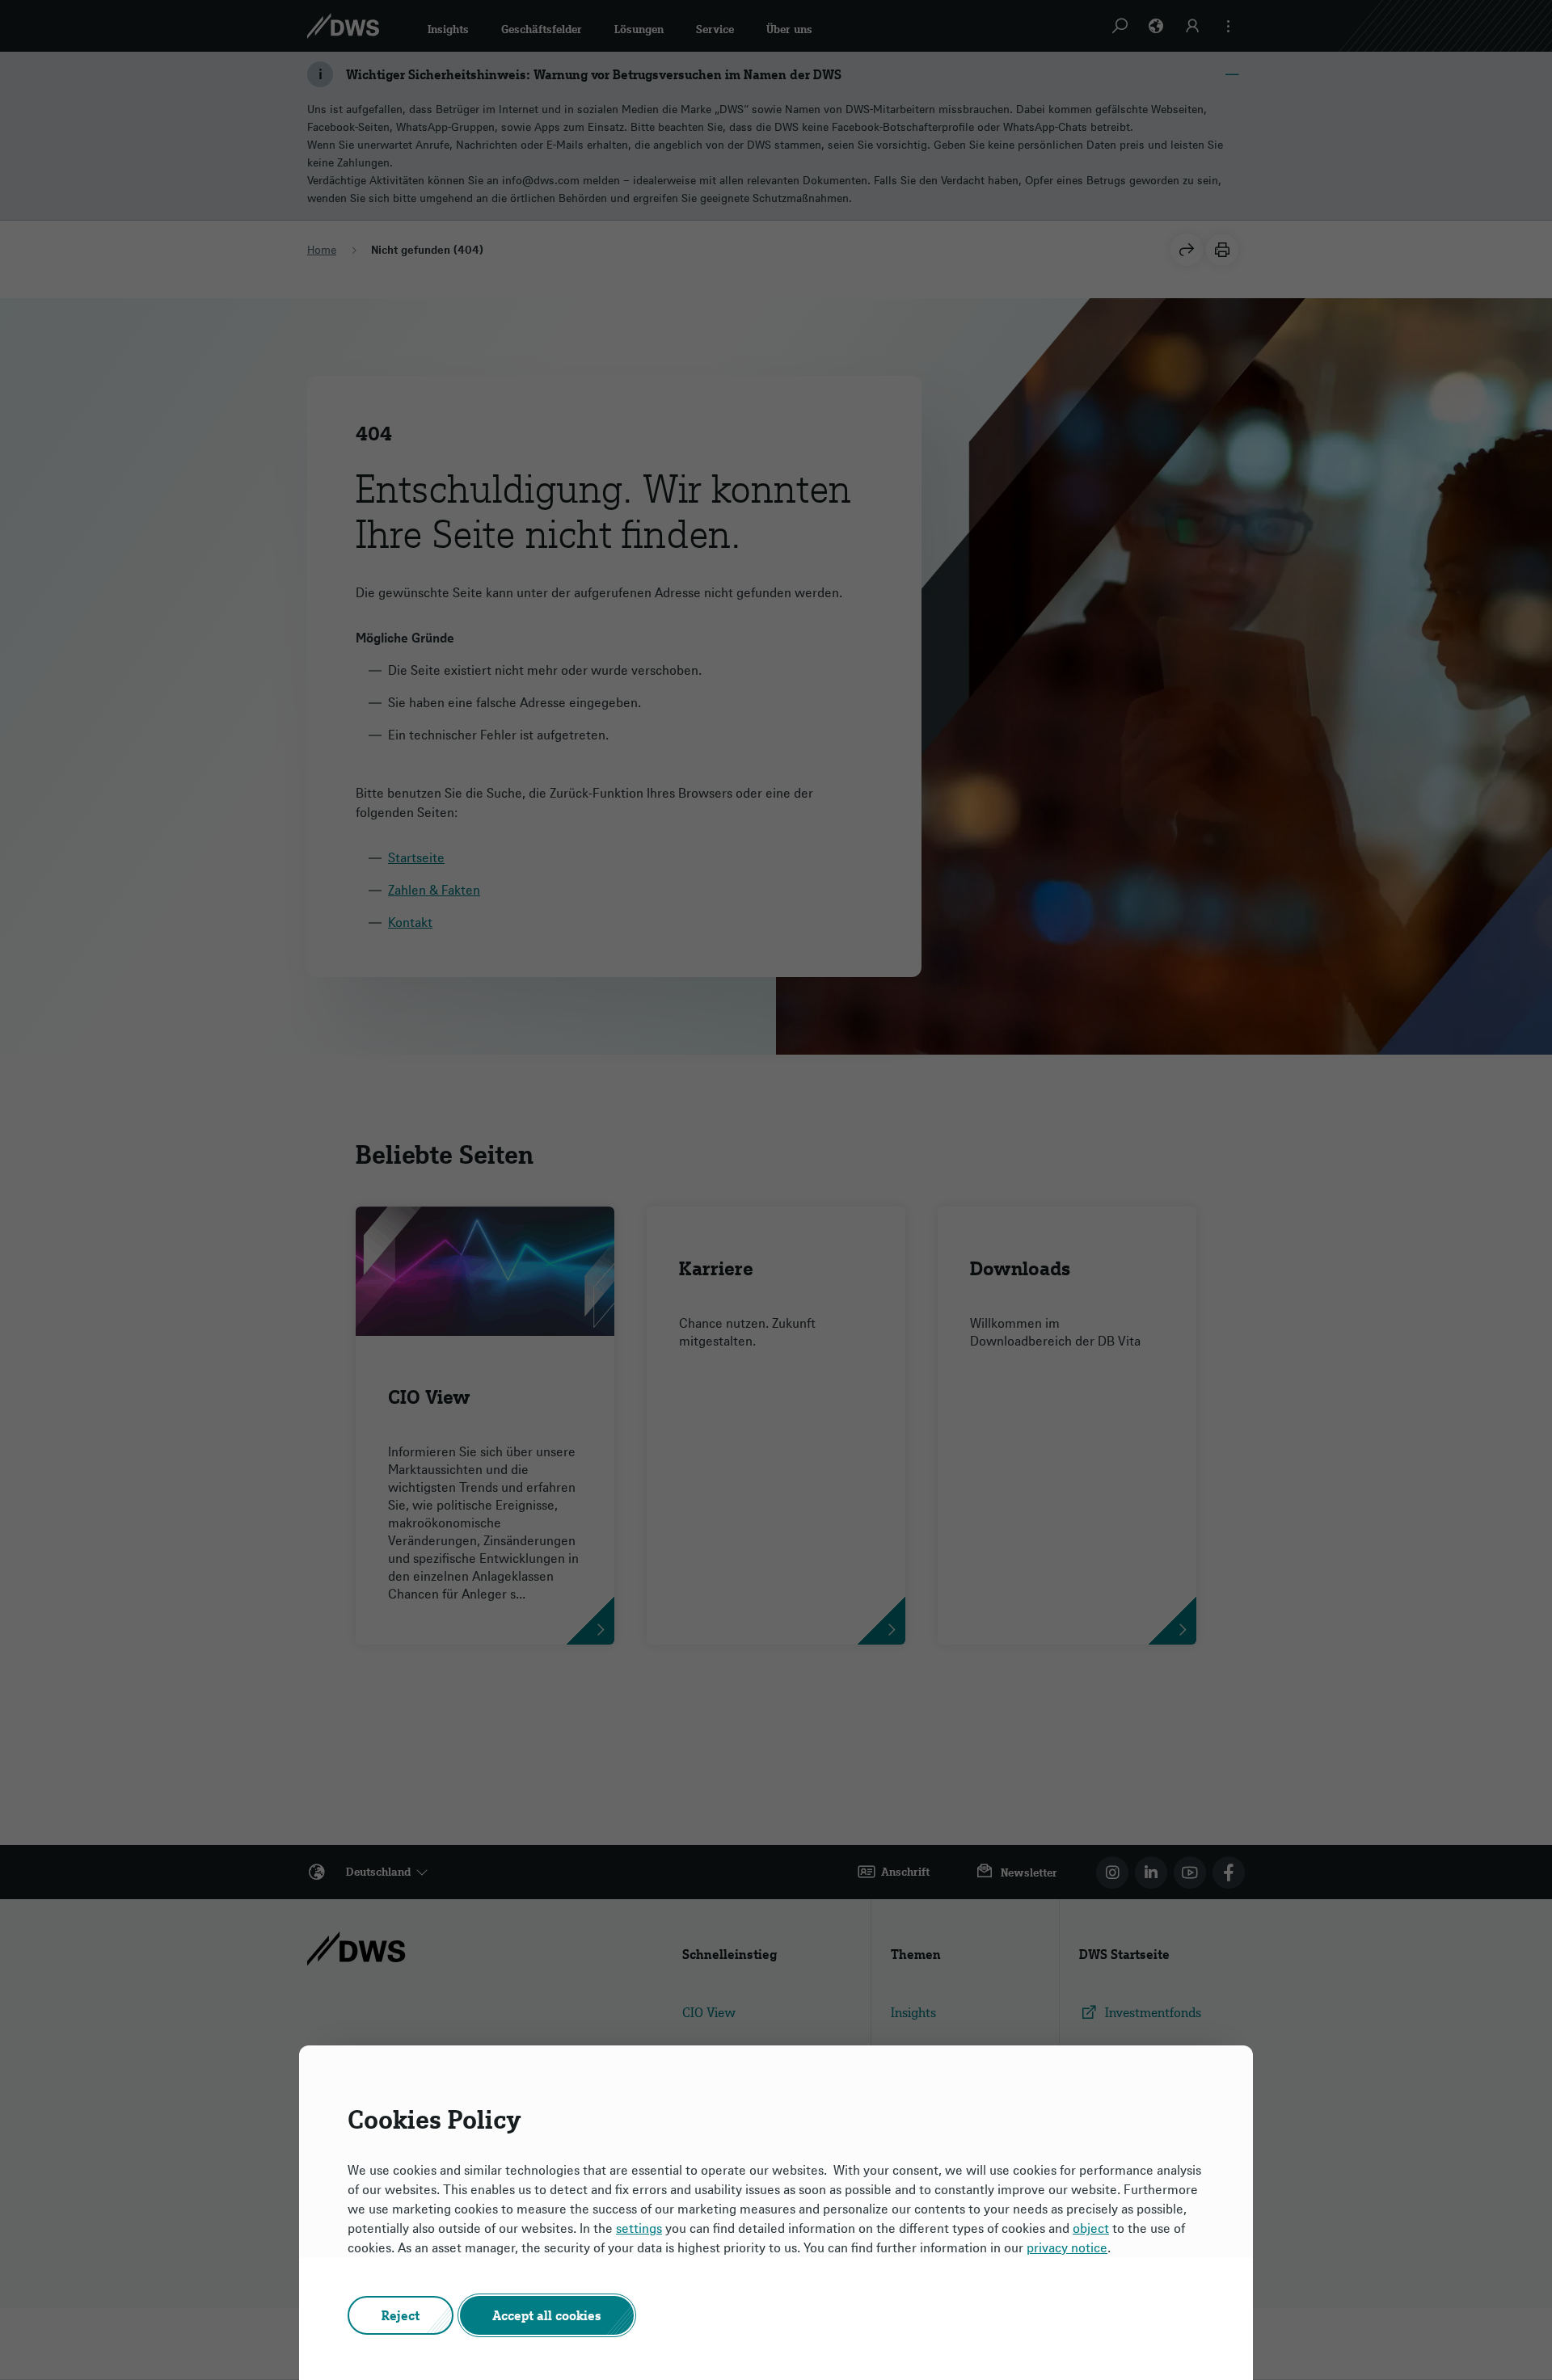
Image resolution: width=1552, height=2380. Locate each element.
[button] (401, 2315)
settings (639, 2228)
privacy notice (1067, 2247)
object (1091, 2228)
